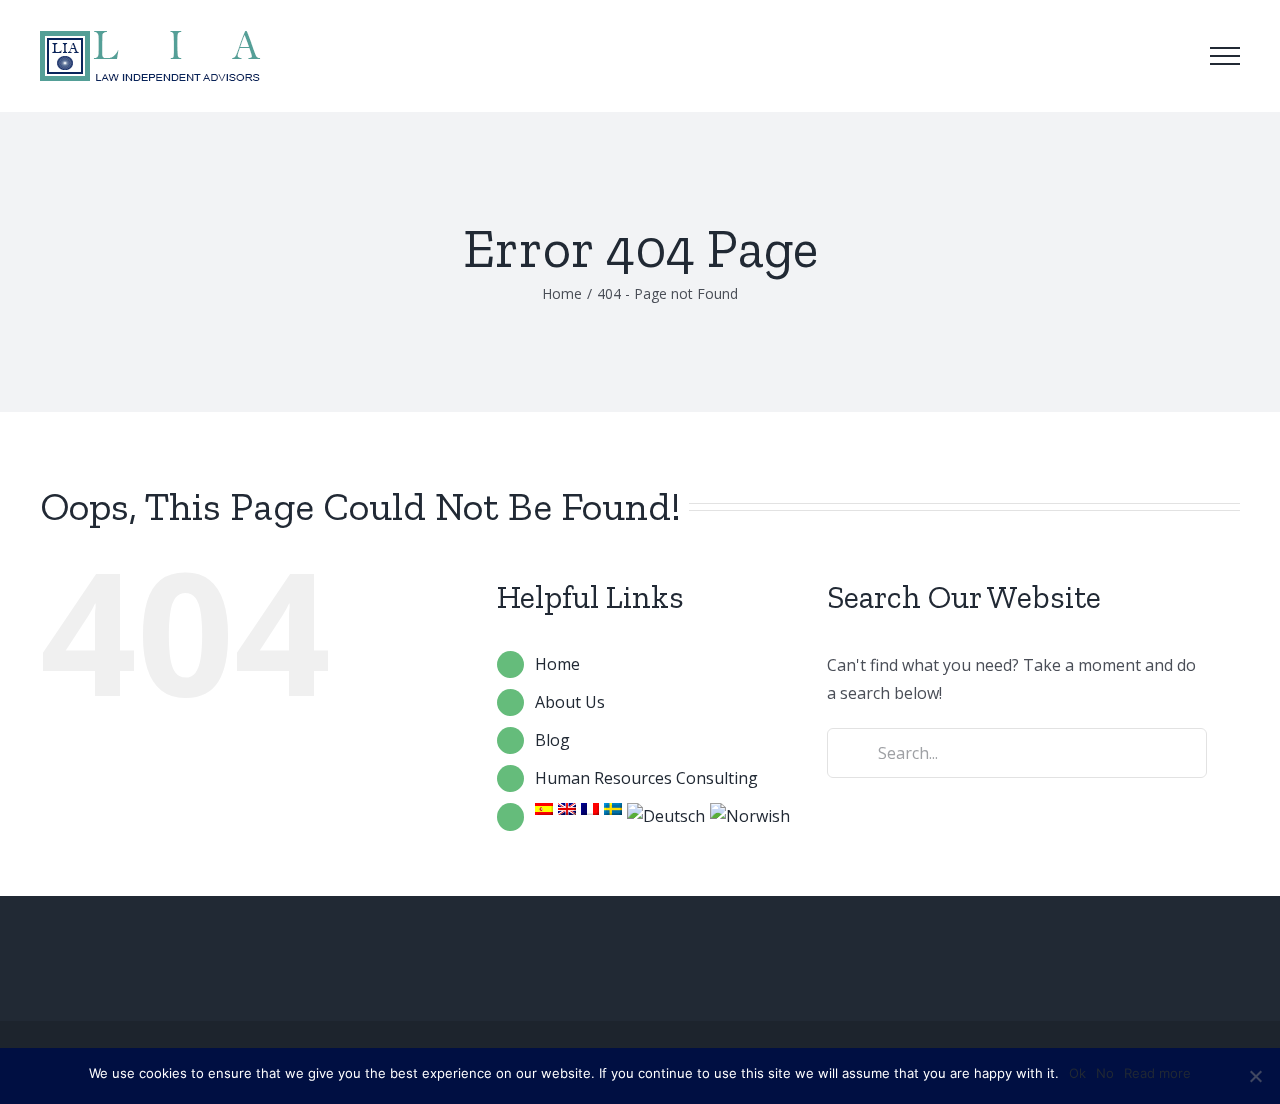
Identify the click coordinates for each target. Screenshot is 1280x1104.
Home (557, 664)
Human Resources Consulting (646, 778)
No (1105, 1073)
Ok (1077, 1073)
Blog (552, 740)
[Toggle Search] (1169, 55)
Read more (1157, 1073)
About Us (570, 702)
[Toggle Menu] (1225, 56)
